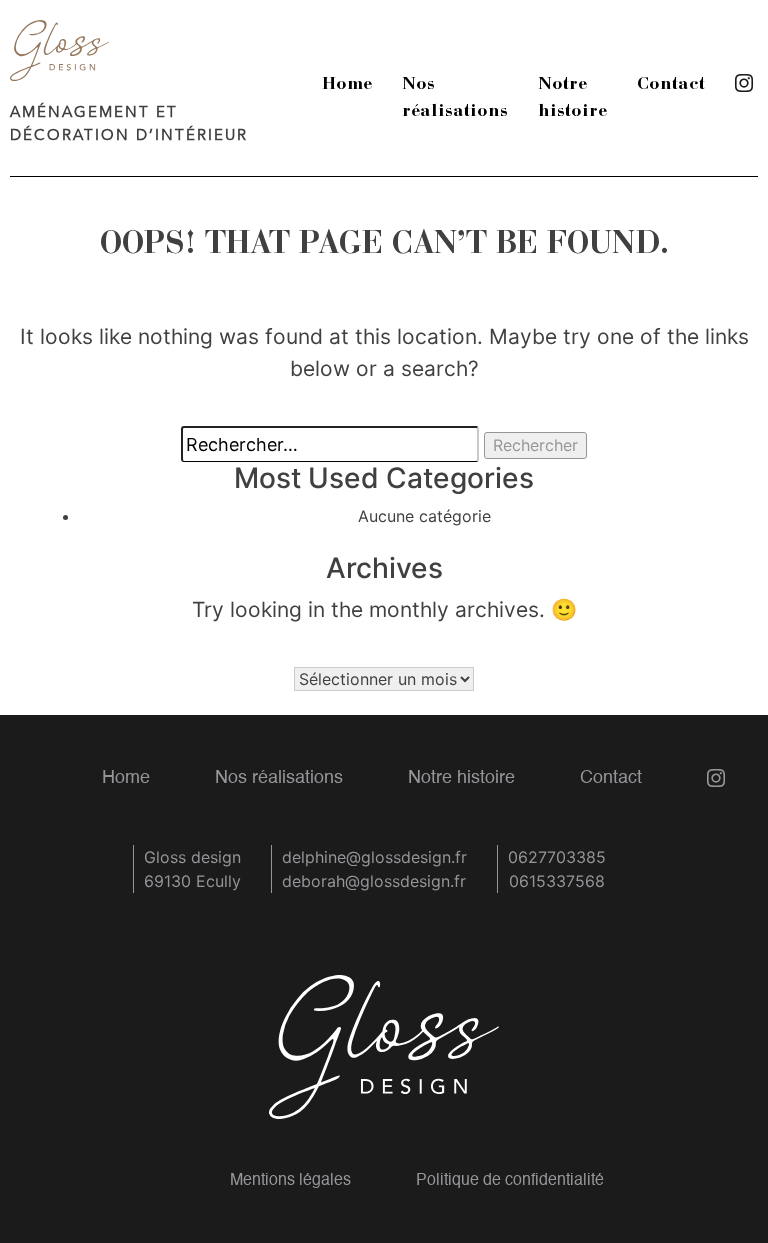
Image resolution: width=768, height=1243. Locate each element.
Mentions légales (290, 1181)
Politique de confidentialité (510, 1181)
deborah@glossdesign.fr (374, 881)
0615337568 (557, 881)
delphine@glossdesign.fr (374, 857)
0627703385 (557, 857)
